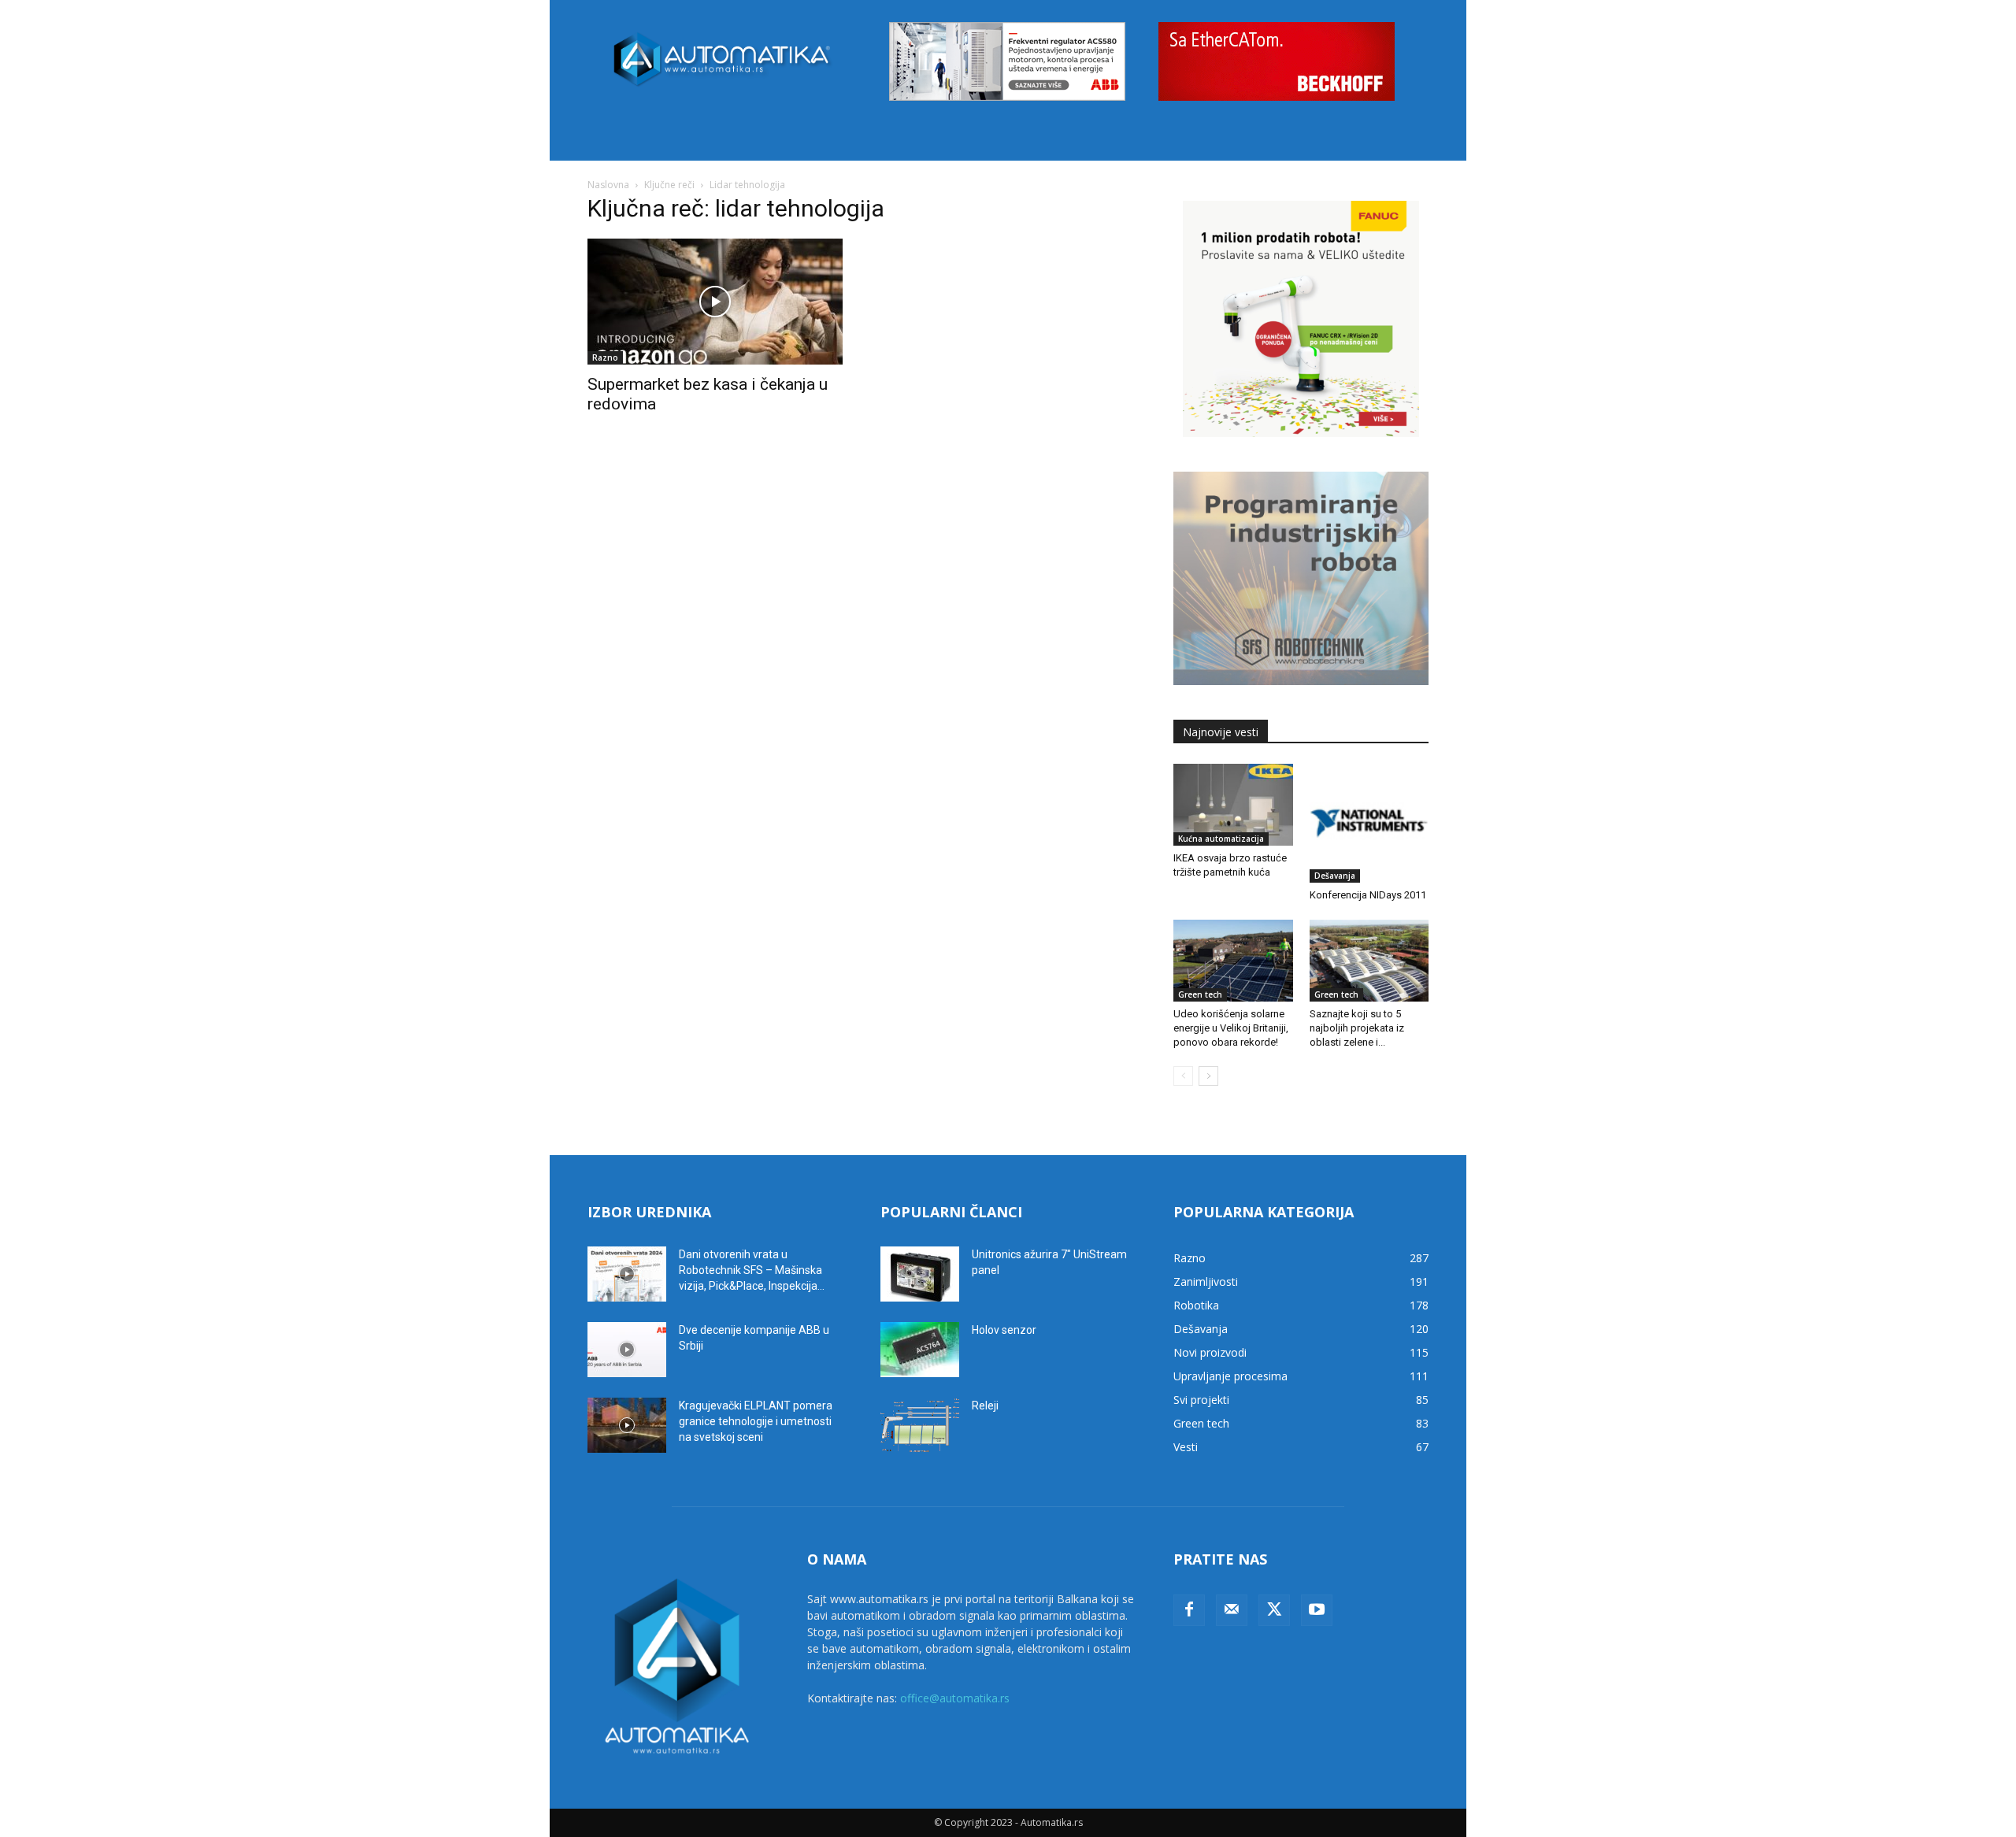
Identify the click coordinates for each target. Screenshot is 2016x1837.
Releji (985, 1406)
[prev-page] (1183, 1076)
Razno (605, 357)
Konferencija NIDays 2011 (1368, 895)
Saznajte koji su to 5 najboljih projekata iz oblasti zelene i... (1357, 1028)
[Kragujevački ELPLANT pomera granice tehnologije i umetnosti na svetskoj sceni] (627, 1425)
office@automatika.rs (955, 1698)
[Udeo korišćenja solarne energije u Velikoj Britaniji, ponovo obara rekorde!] (1233, 961)
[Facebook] (1189, 1610)
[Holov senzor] (920, 1350)
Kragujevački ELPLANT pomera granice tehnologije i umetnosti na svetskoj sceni (756, 1421)
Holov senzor (1004, 1330)
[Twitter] (1274, 1610)
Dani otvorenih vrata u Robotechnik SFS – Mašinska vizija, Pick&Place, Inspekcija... (752, 1270)
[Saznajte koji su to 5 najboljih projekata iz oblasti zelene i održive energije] (1369, 961)
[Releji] (920, 1425)
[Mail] (1232, 1610)
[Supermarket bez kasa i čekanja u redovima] (715, 302)
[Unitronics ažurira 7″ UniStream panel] (920, 1274)
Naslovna (608, 185)
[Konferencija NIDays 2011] (1369, 824)
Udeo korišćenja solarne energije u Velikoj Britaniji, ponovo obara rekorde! (1231, 1028)
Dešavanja (1335, 876)
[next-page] (1208, 1076)
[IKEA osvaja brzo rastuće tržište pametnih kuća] (1233, 805)
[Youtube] (1317, 1610)
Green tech (1200, 994)
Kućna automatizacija (1221, 839)
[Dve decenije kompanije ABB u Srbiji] (627, 1350)
